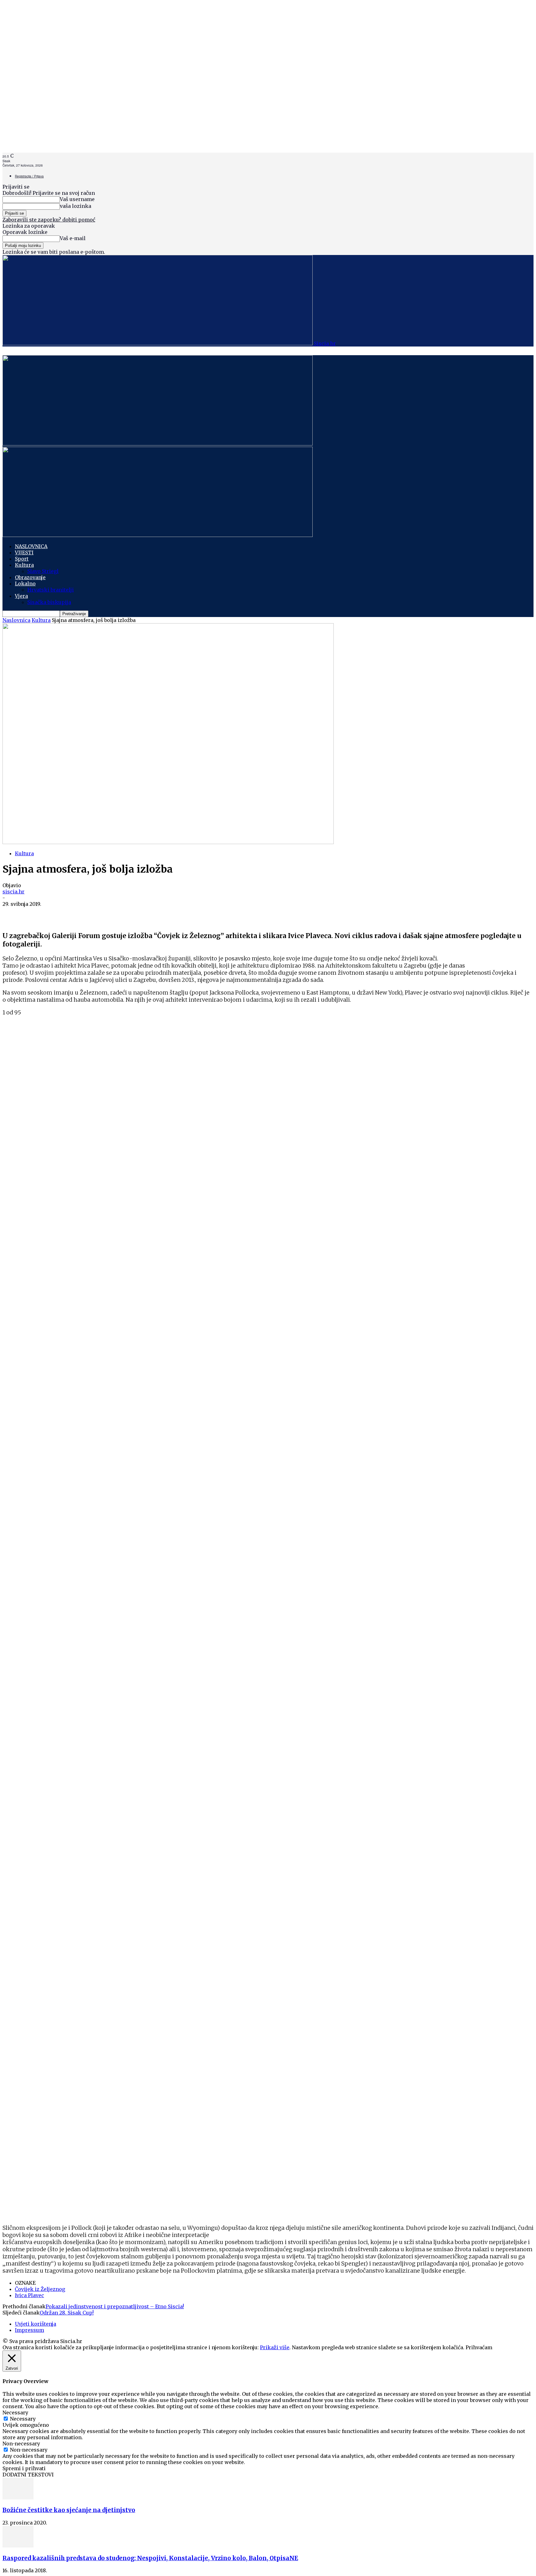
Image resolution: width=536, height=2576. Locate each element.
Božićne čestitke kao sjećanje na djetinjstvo (69, 2510)
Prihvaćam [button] (479, 2347)
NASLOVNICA (31, 546)
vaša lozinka (76, 206)
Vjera (21, 596)
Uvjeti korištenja (36, 2324)
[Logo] (158, 444)
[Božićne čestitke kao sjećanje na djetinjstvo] (18, 2498)
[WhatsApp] (36, 914)
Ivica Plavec (29, 2295)
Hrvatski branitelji (51, 590)
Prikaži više (275, 2347)
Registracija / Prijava (29, 176)
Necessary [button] (15, 2413)
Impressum (29, 2330)
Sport (22, 559)
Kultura (24, 565)
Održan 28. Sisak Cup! (67, 2313)
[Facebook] (13, 914)
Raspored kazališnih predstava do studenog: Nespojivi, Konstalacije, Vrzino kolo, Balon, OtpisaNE (150, 2558)
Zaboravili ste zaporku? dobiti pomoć (49, 220)
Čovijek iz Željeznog (40, 2289)
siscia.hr (13, 892)
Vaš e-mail (73, 238)
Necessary (23, 2419)
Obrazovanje (30, 577)
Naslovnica (16, 620)
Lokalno (25, 584)
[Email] (59, 914)
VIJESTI (24, 552)
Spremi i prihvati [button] (24, 2468)
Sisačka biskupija (49, 602)
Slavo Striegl (43, 571)
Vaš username (77, 199)
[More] (82, 914)
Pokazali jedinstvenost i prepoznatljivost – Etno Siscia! (115, 2306)
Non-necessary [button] (21, 2444)
